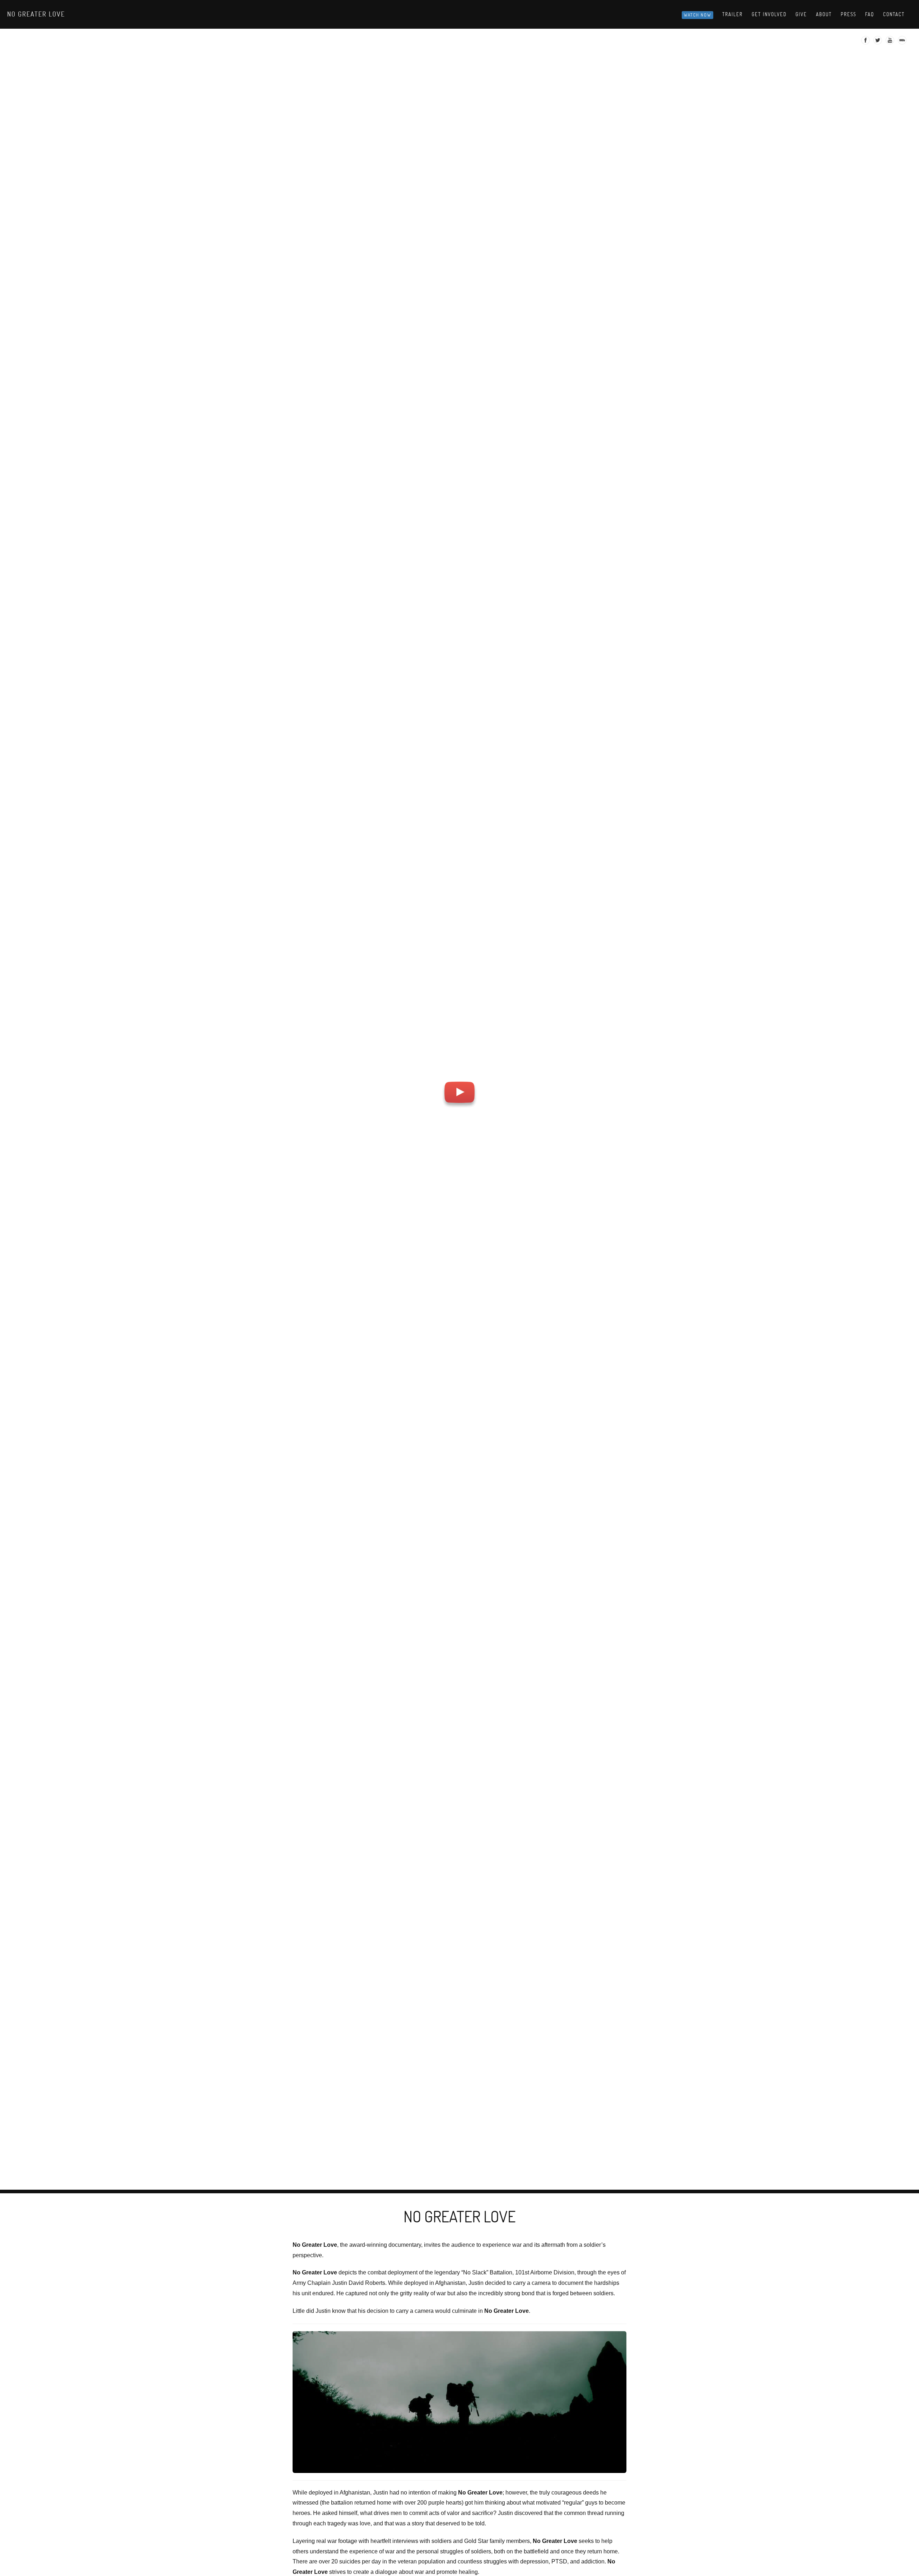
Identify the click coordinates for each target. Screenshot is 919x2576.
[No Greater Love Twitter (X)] (879, 42)
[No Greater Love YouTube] (891, 42)
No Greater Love (36, 14)
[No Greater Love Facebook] (866, 42)
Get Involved (769, 14)
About (824, 14)
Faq (870, 14)
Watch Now (698, 15)
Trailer (733, 14)
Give (801, 14)
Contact (894, 14)
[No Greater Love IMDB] (903, 42)
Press (848, 14)
